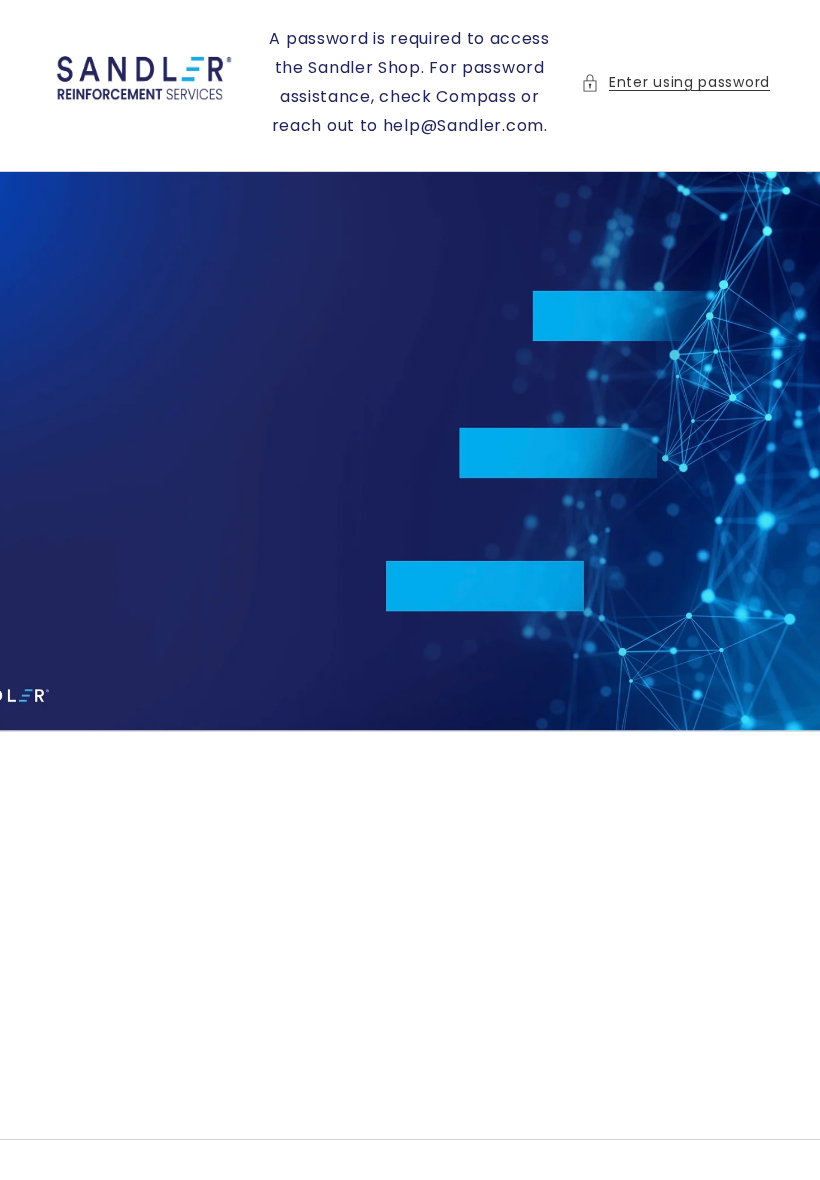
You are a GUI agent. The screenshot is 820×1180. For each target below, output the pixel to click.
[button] (675, 82)
